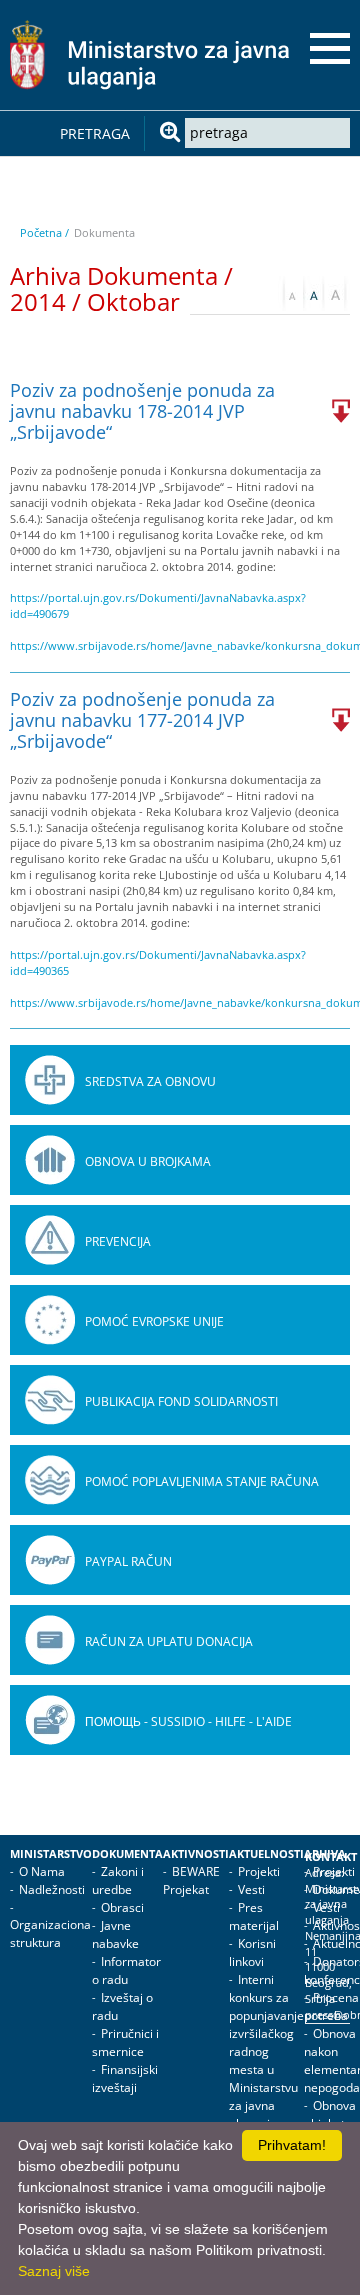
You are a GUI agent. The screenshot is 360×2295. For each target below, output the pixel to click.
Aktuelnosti (266, 1854)
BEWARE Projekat (191, 1880)
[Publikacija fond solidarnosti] (50, 1400)
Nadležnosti (52, 1889)
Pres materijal (254, 1916)
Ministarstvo (51, 1854)
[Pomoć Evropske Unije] (50, 1320)
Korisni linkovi (252, 1952)
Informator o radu (126, 1970)
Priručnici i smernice (125, 2042)
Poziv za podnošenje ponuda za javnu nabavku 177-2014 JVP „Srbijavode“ (142, 720)
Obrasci (122, 1907)
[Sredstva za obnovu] (50, 1080)
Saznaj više (54, 2271)
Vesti (251, 1889)
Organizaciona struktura (50, 1933)
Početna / (44, 232)
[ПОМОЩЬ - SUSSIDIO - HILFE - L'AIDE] (50, 1720)
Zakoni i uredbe (118, 1880)
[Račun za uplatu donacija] (50, 1640)
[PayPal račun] (50, 1560)
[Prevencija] (50, 1240)
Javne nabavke (115, 1934)
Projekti (259, 1871)
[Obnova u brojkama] (50, 1160)
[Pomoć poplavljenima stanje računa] (50, 1480)
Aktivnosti (196, 1854)
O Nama (42, 1871)
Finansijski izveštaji (125, 2078)
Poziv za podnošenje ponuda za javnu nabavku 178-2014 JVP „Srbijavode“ (142, 411)
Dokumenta (127, 1854)
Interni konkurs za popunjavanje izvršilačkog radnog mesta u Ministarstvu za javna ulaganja (266, 2051)
